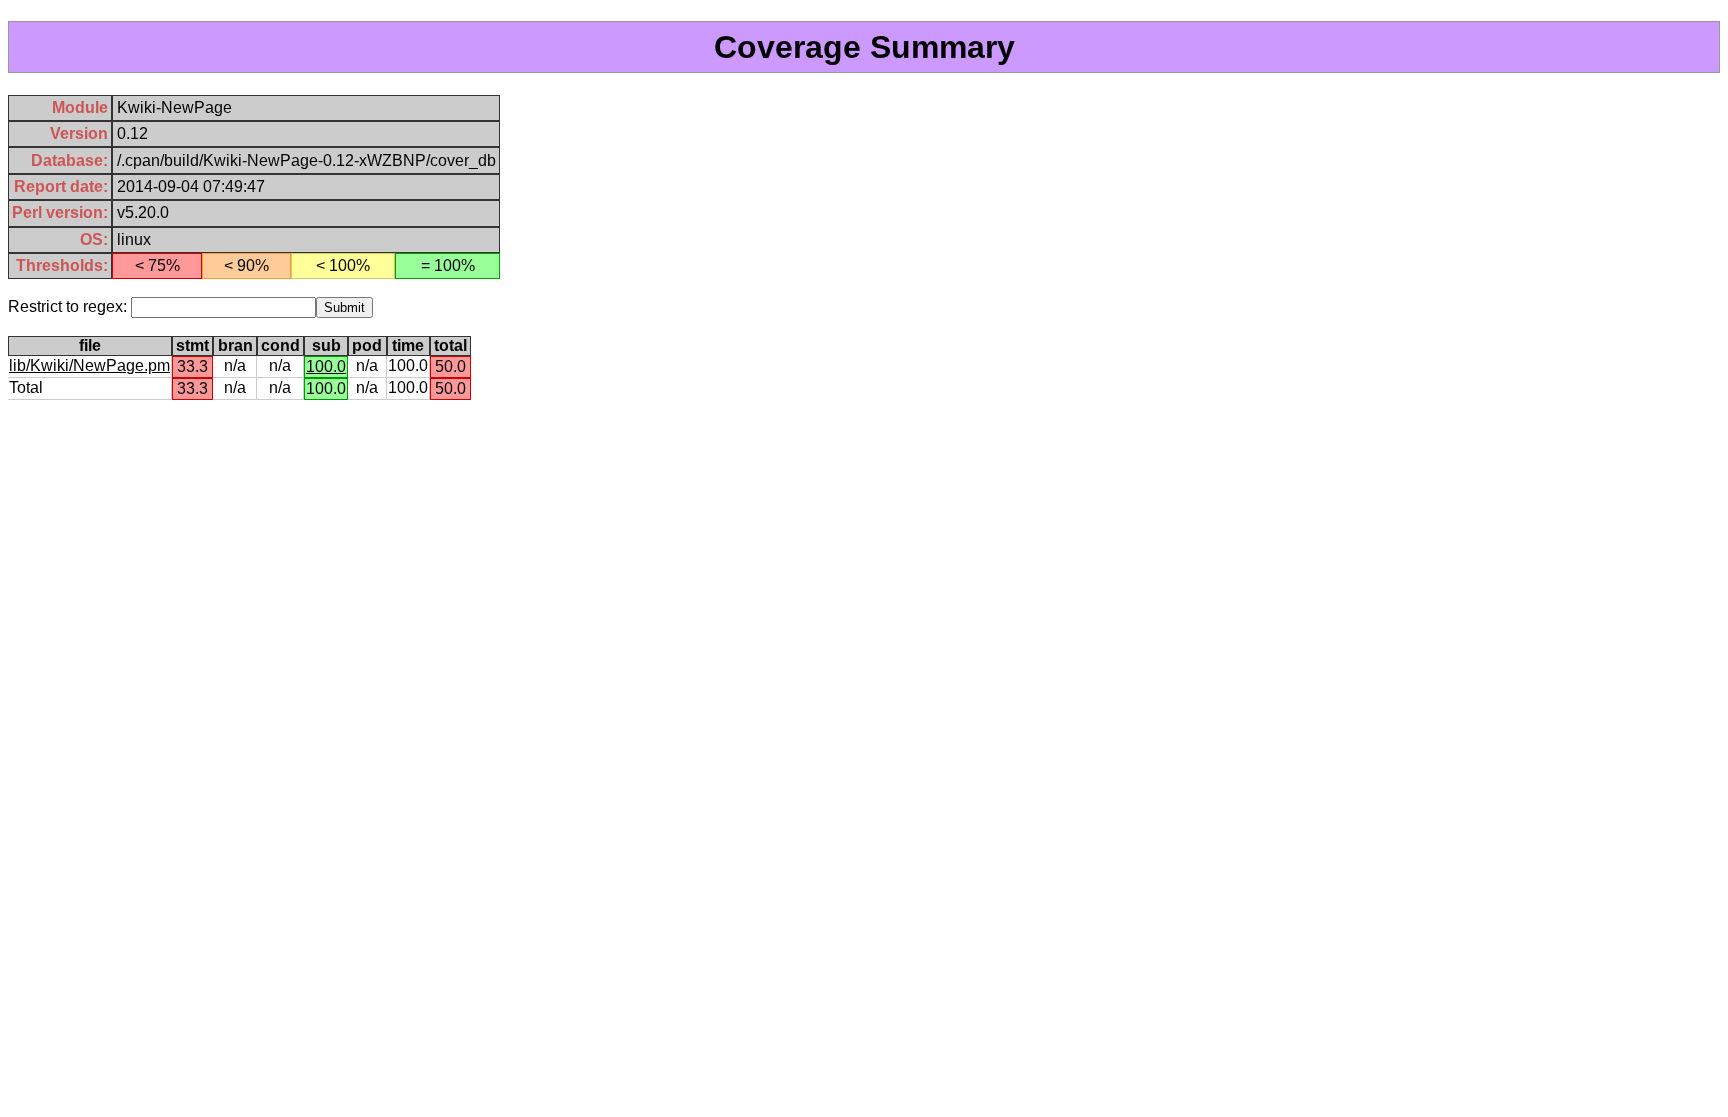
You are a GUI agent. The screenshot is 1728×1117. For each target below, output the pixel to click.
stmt (192, 345)
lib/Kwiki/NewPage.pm (89, 365)
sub (326, 345)
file (90, 345)
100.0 (326, 366)
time (408, 345)
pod (367, 345)
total (450, 345)
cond (280, 345)
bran (235, 345)
